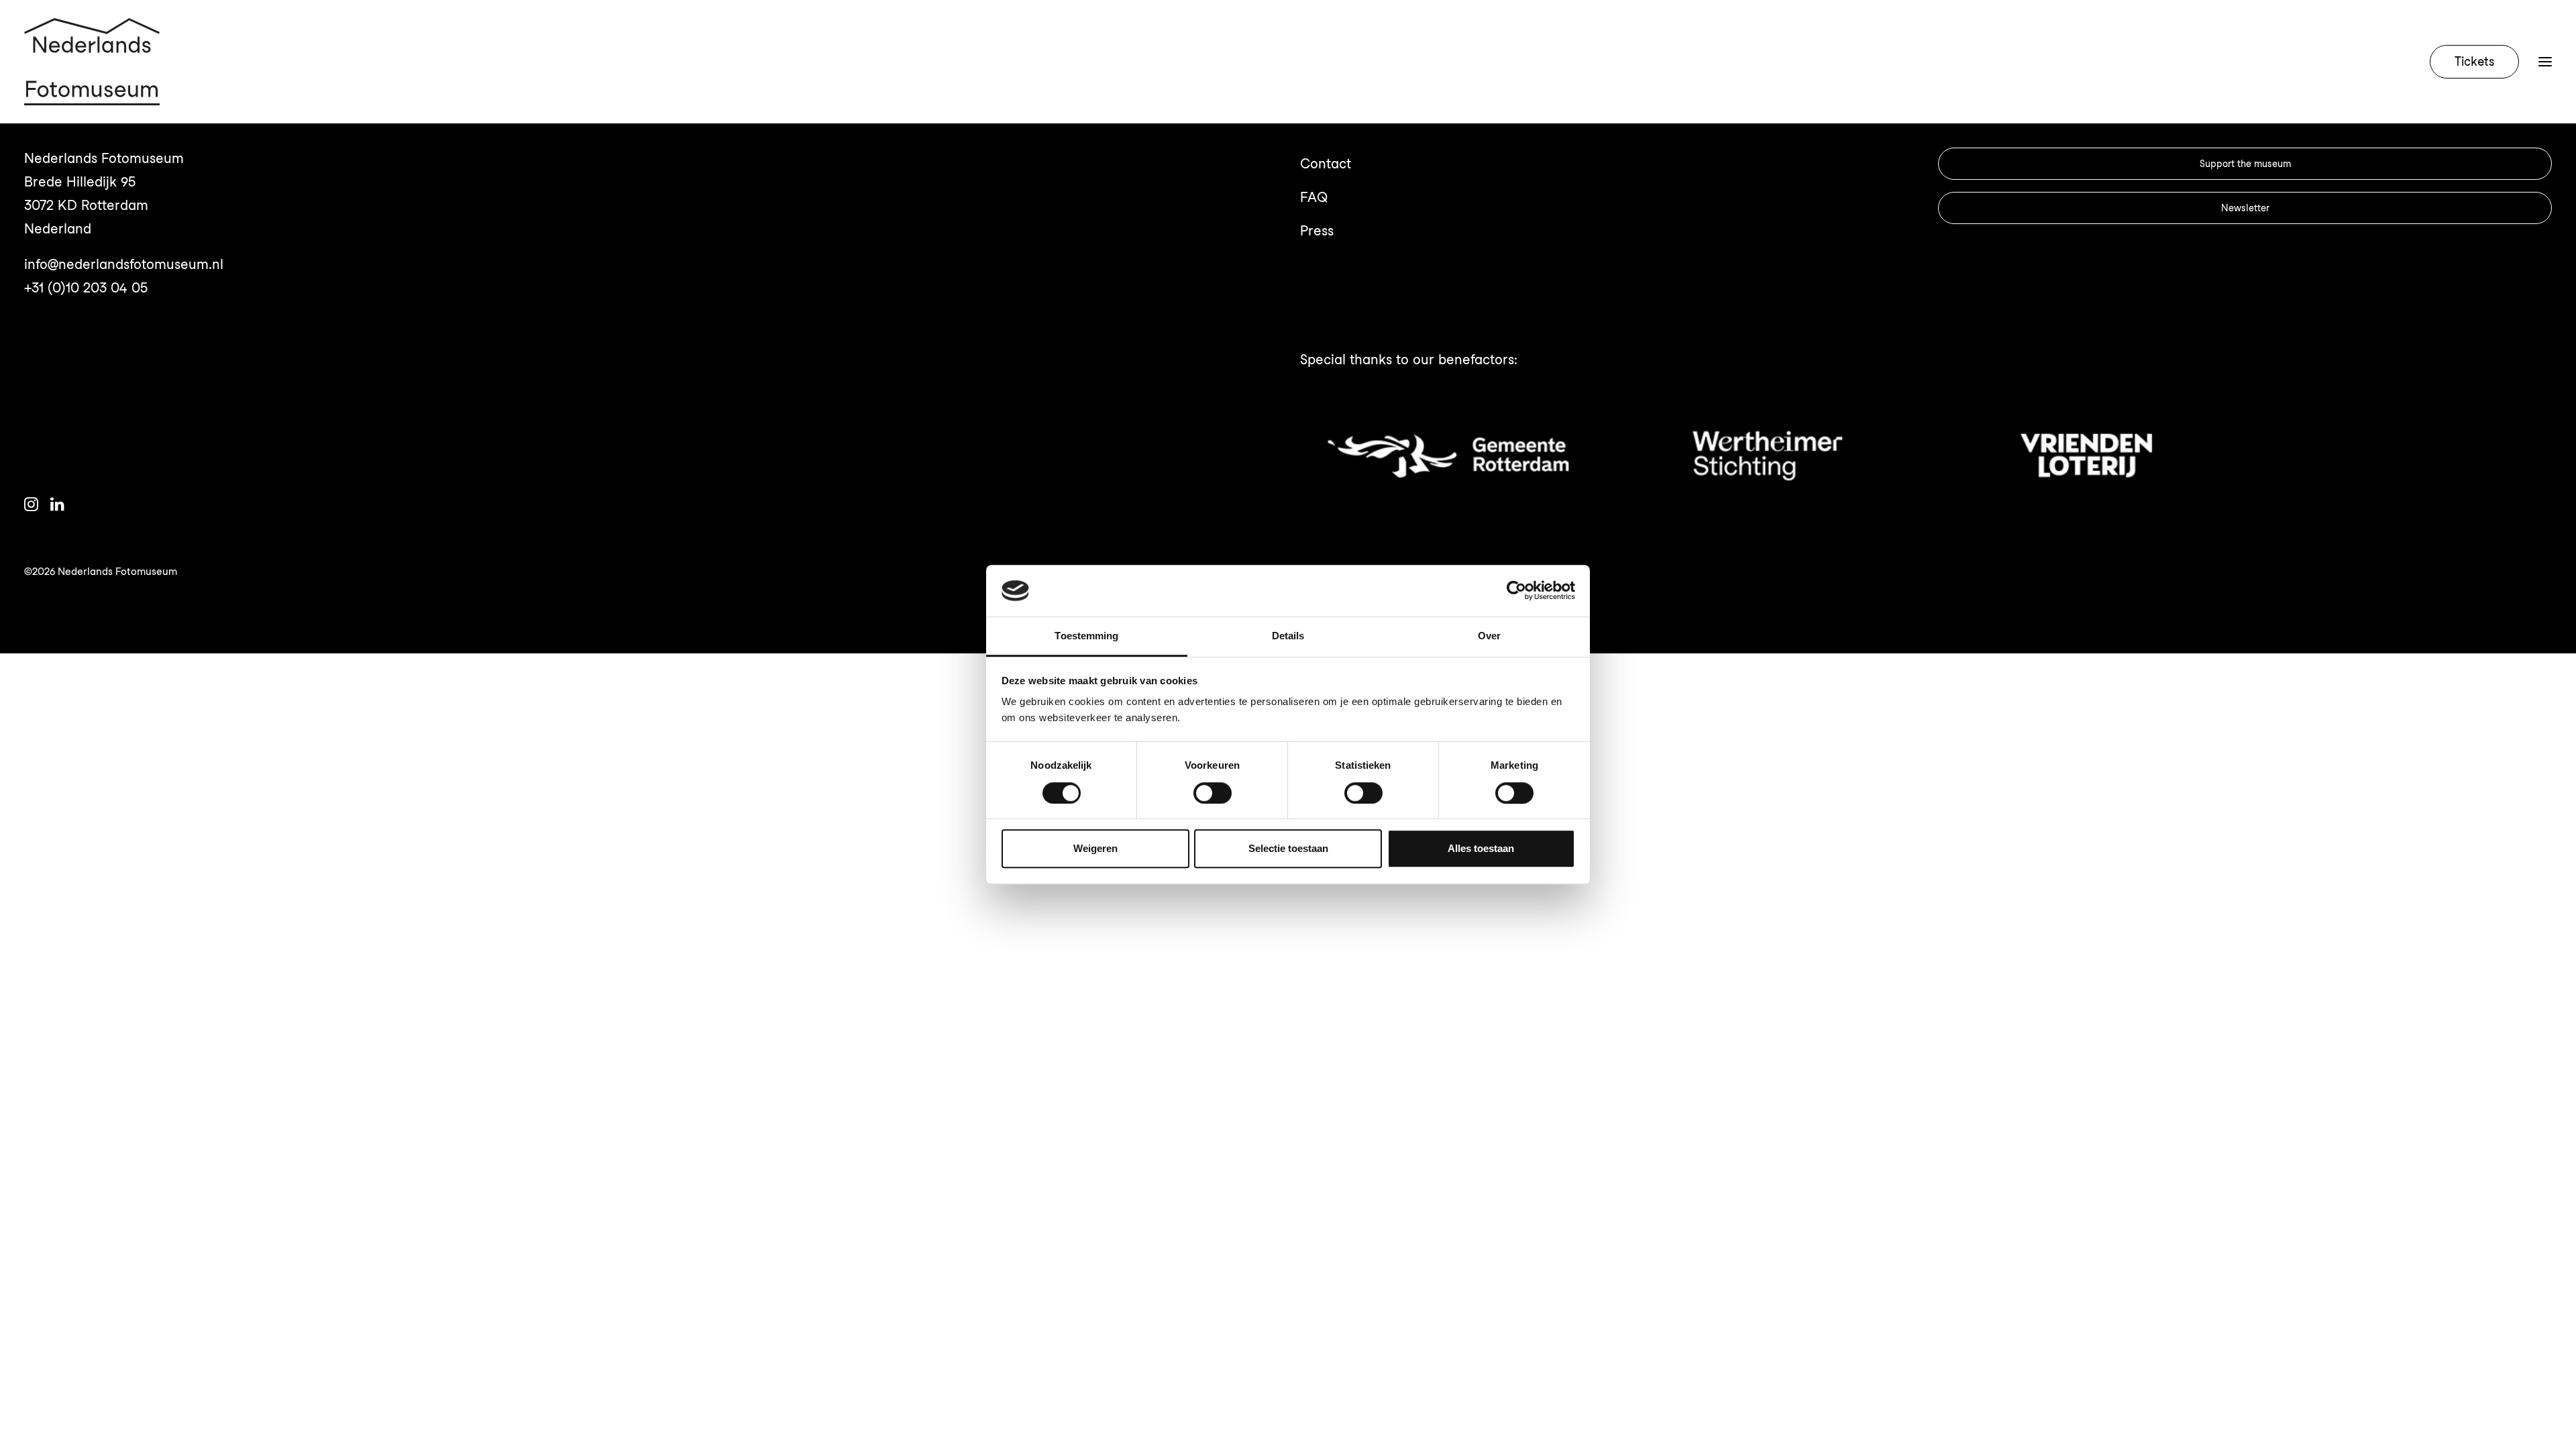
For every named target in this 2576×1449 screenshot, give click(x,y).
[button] (2545, 62)
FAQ (1314, 197)
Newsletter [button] (2245, 208)
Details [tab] (1288, 636)
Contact (1326, 164)
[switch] (1213, 793)
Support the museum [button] (2245, 164)
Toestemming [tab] (1086, 636)
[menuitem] (2477, 62)
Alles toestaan (1481, 848)
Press (1317, 231)
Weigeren (1095, 848)
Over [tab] (1489, 636)
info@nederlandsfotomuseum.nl (124, 264)
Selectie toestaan (1288, 848)
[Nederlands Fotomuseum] (92, 62)
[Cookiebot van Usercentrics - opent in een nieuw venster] (1516, 591)
